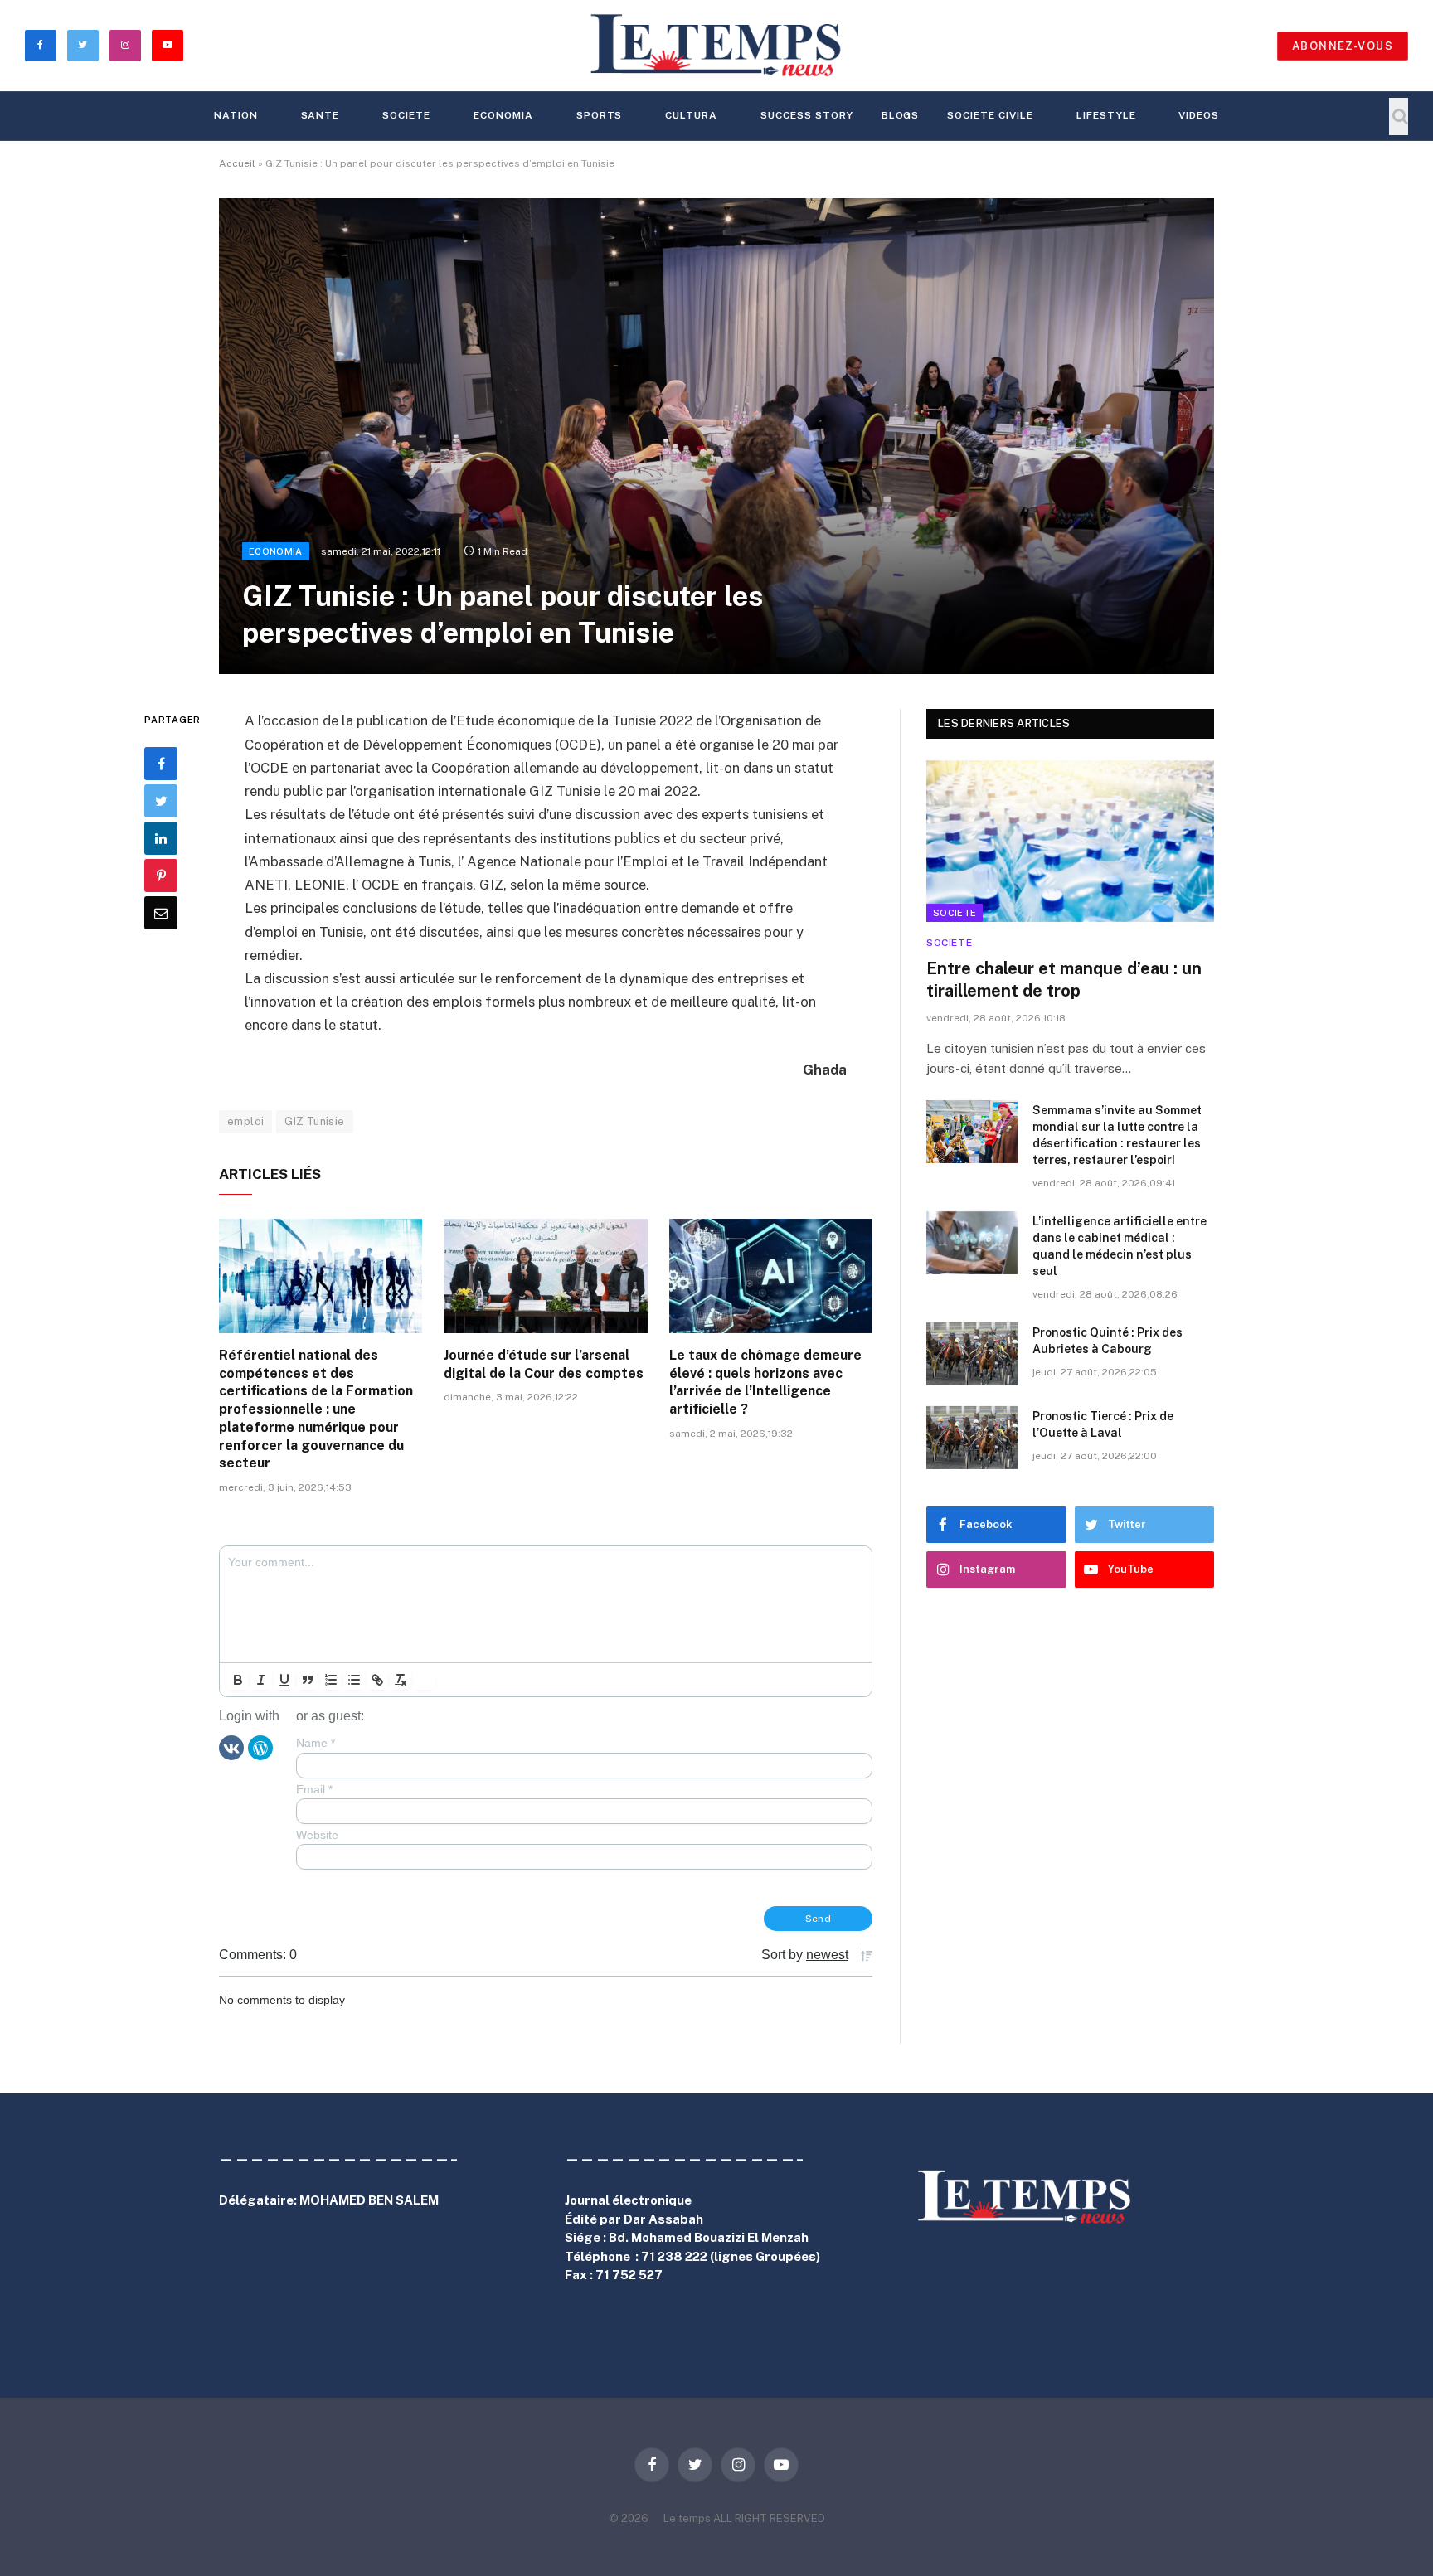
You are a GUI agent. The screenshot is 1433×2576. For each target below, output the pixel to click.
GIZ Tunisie (314, 1121)
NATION (236, 115)
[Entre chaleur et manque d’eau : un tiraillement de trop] (1070, 841)
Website (317, 1835)
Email (314, 1789)
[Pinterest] (161, 876)
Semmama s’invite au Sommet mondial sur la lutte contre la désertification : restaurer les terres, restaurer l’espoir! (1117, 1135)
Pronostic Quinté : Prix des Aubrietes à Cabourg (1108, 1341)
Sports (600, 115)
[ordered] (331, 1680)
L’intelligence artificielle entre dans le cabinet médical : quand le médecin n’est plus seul (1120, 1246)
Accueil (237, 163)
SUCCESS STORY (806, 115)
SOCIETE (406, 115)
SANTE (321, 115)
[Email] (161, 914)
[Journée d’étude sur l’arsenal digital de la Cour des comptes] (545, 1276)
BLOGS (901, 115)
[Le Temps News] (716, 46)
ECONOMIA (503, 115)
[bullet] (354, 1680)
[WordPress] (260, 1747)
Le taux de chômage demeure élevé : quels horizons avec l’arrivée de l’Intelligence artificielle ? (765, 1382)
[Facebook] (161, 764)
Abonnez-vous (1343, 46)
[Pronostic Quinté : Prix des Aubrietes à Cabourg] (972, 1354)
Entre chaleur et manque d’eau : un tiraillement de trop (1064, 980)
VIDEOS (1199, 115)
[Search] (1399, 116)
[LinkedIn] (161, 839)
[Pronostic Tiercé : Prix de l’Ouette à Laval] (972, 1438)
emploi (245, 1121)
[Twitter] (161, 802)
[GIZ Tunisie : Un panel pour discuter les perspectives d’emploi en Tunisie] (716, 436)
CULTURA (691, 115)
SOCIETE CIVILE (990, 115)
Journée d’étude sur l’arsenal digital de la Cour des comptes (544, 1364)
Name (316, 1743)
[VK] (231, 1747)
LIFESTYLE (1106, 115)
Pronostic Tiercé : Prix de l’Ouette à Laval (1103, 1424)
